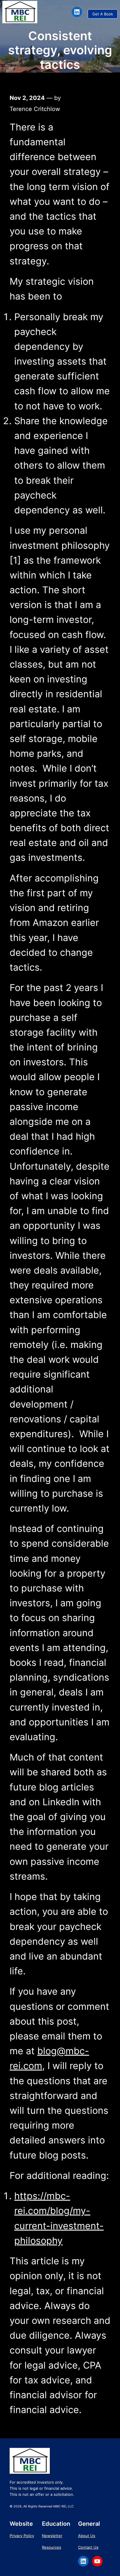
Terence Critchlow (35, 109)
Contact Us (88, 2547)
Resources (52, 2547)
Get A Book (103, 14)
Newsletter (52, 2536)
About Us (87, 2536)
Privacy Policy (22, 2536)
